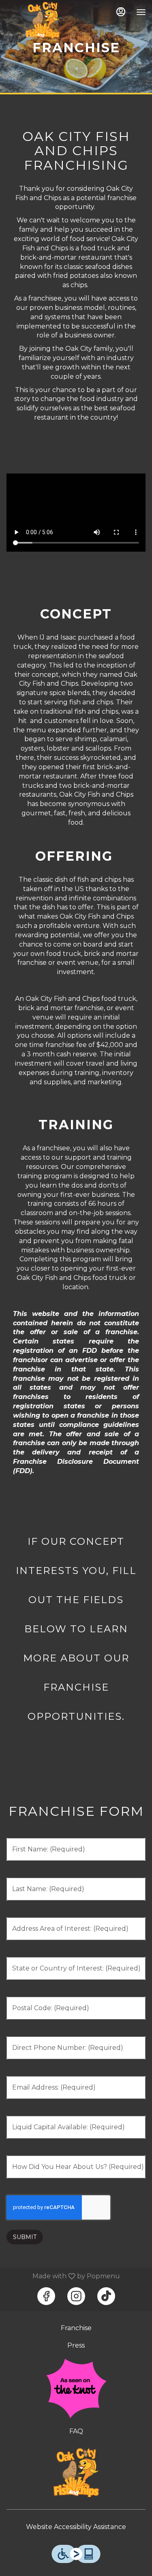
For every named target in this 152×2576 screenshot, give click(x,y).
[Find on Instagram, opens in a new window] (76, 2296)
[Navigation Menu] (141, 12)
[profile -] (121, 12)
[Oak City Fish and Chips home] (43, 20)
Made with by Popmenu (63, 2276)
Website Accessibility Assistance (76, 2527)
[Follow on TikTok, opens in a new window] (106, 2296)
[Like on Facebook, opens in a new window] (46, 2296)
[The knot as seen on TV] (76, 2388)
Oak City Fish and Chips (76, 2473)
